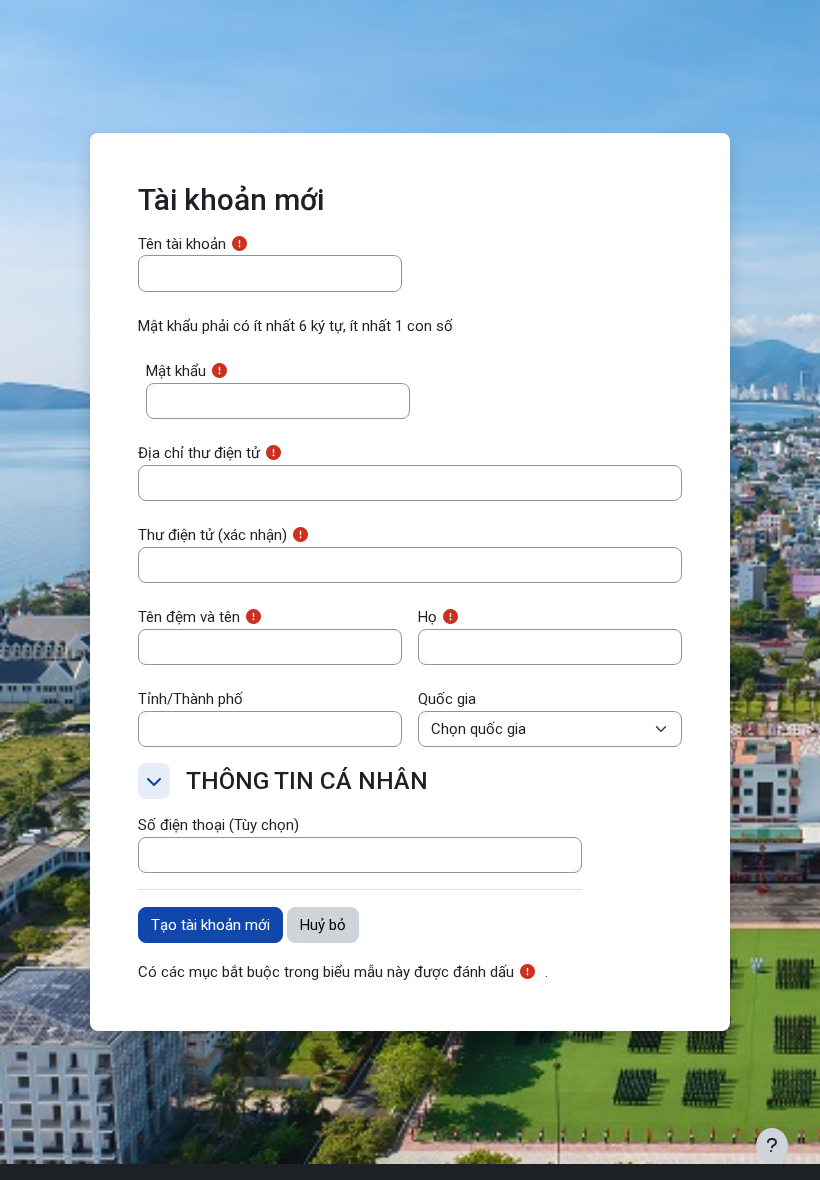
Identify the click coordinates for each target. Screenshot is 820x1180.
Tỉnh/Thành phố (190, 699)
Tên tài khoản (182, 244)
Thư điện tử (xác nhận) (212, 535)
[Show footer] (772, 1146)
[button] (154, 781)
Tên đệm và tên (189, 617)
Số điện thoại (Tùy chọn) (218, 825)
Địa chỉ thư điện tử (199, 453)
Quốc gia (447, 699)
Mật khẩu (176, 371)
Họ (427, 617)
